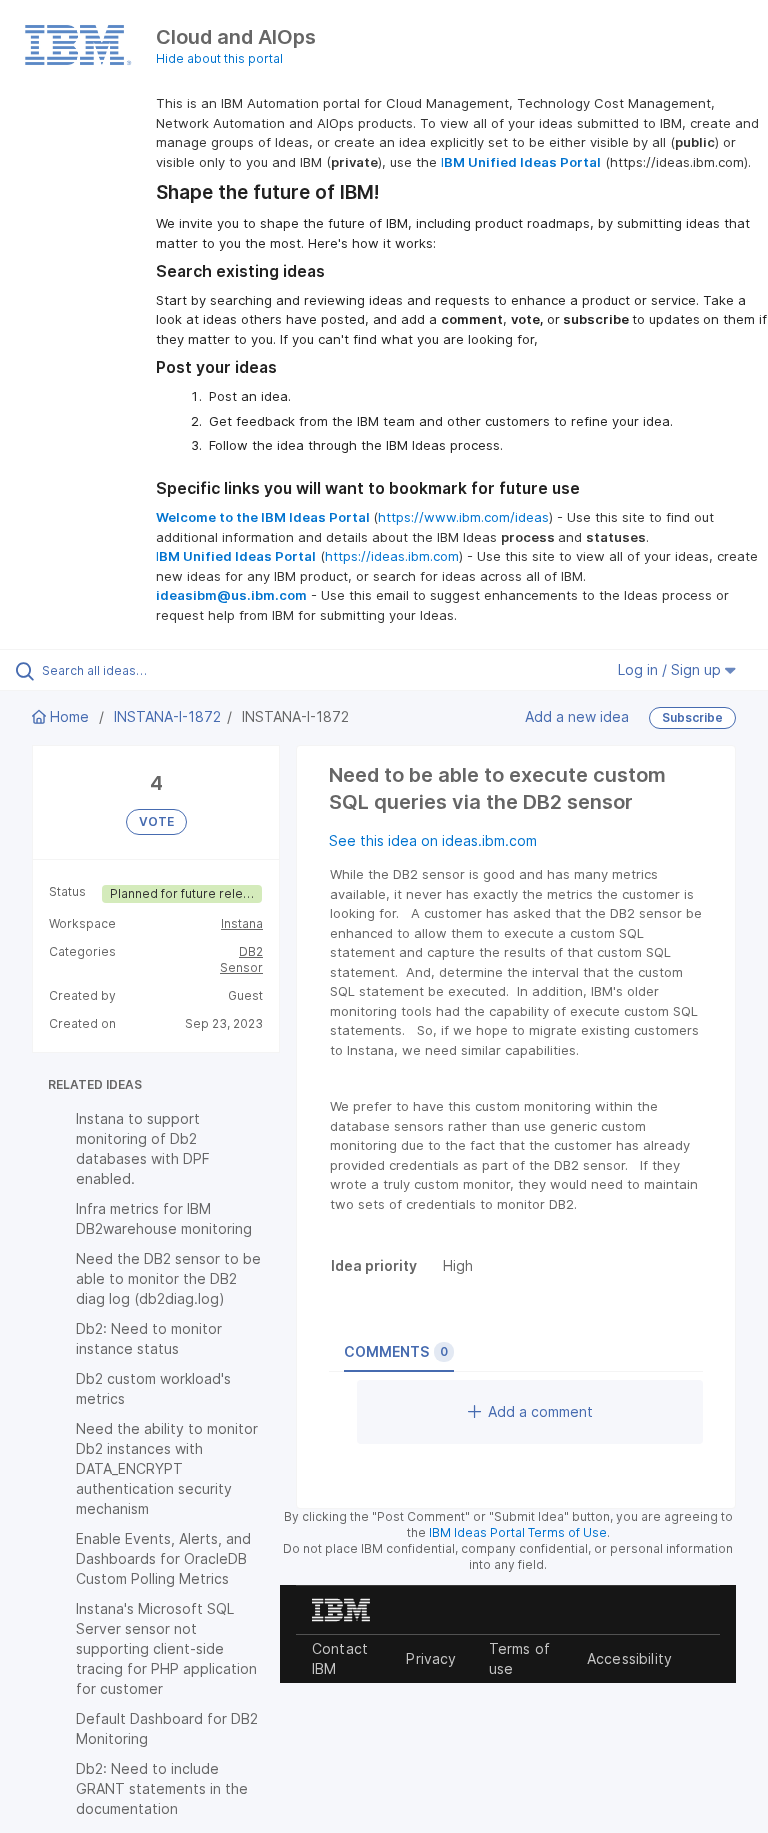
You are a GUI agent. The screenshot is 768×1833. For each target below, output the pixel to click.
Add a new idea (577, 716)
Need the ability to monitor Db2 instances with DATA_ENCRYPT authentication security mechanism (167, 1468)
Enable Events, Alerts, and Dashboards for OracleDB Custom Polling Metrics (163, 1558)
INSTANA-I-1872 (167, 716)
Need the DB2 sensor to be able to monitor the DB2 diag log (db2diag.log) (168, 1278)
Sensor (241, 967)
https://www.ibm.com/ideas (463, 517)
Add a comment (540, 1411)
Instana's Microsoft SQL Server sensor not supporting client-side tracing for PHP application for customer (166, 1648)
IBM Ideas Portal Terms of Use (518, 1532)
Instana (242, 923)
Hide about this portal (219, 58)
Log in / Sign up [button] (671, 669)
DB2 (251, 951)
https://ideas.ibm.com (392, 556)
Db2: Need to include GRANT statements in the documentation (162, 1788)
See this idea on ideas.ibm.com (433, 840)
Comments (396, 1351)
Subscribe (692, 717)
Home (69, 716)
